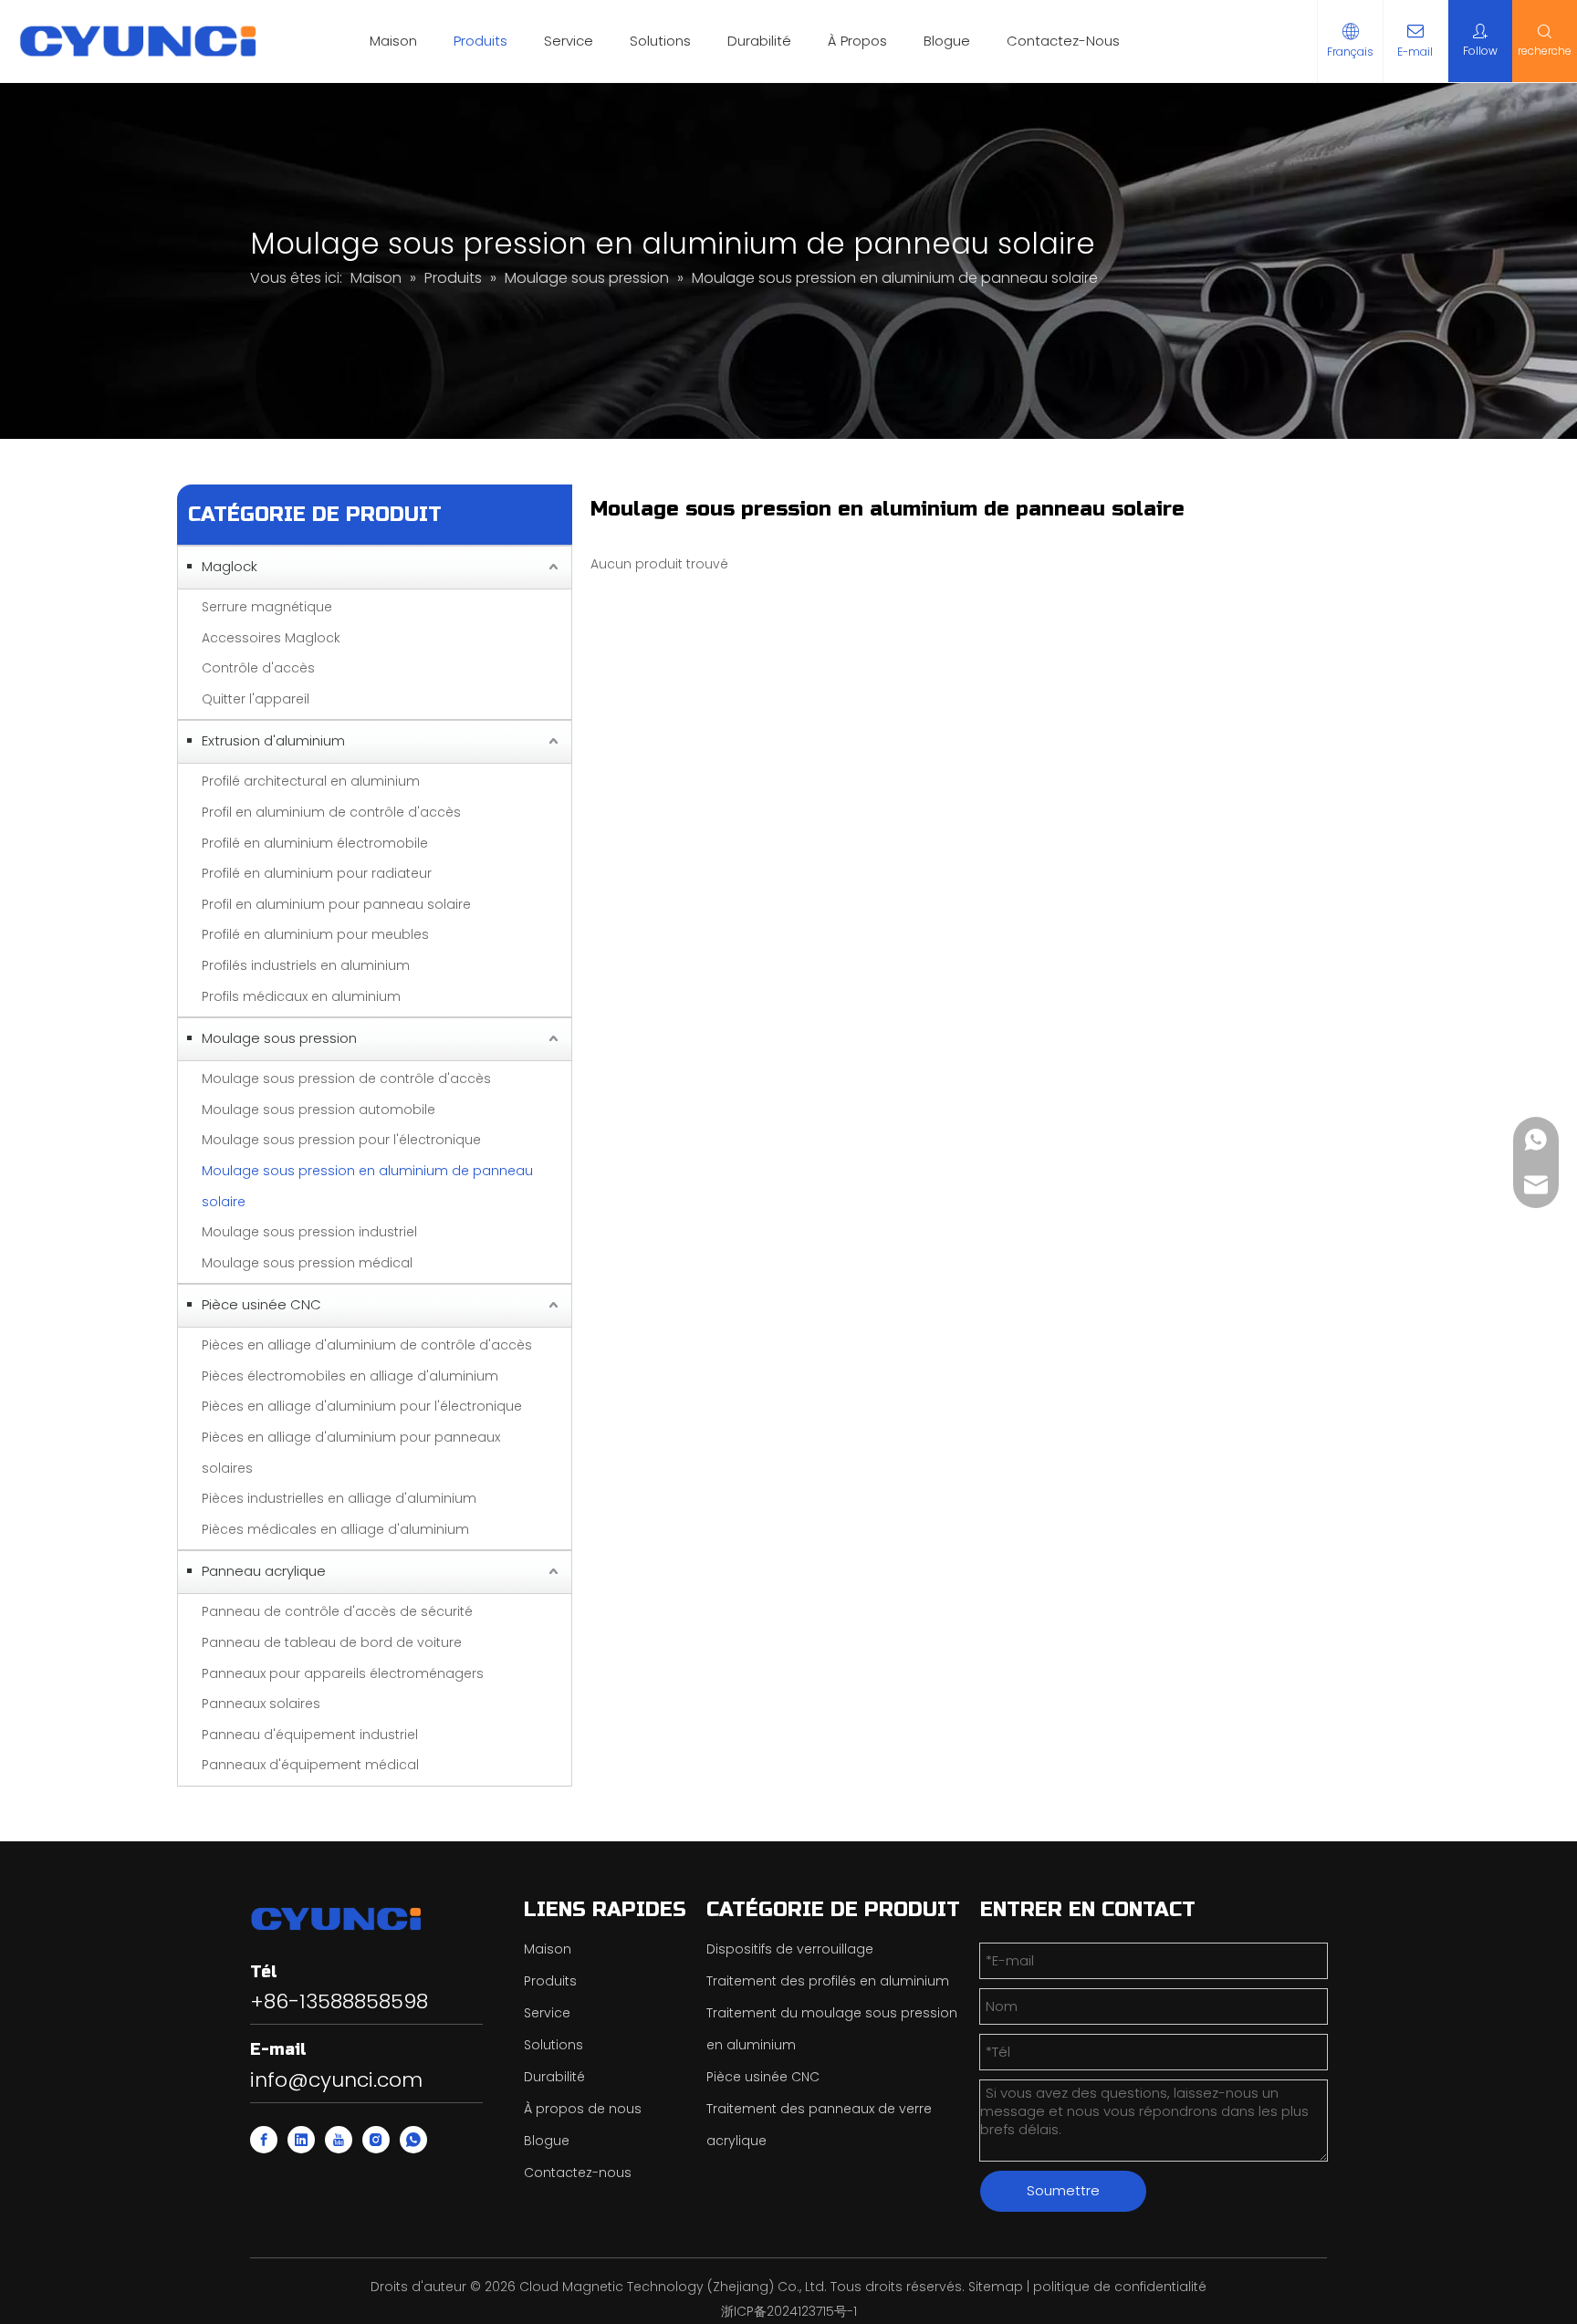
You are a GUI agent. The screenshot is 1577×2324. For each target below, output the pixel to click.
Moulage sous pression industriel (309, 1232)
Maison (393, 41)
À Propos (857, 41)
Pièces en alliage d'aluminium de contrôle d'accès (367, 1345)
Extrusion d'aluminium (273, 740)
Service (569, 41)
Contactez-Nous (1063, 41)
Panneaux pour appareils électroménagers (343, 1673)
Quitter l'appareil (256, 699)
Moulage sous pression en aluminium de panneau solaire (367, 1186)
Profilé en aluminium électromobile (315, 843)
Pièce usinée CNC (261, 1304)
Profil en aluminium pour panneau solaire (336, 904)
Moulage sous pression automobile (319, 1110)
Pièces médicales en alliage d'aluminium (335, 1529)
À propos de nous (583, 2109)
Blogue (947, 41)
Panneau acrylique (264, 1571)
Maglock (230, 566)
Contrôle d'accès (258, 668)
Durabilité (759, 41)
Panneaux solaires (261, 1704)
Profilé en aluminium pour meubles (315, 934)
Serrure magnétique (267, 607)
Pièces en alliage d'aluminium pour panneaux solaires (351, 1453)
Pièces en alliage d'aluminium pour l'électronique (362, 1406)
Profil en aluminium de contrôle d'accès (331, 812)
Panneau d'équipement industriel (310, 1735)
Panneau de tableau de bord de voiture (332, 1642)
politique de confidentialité (1120, 2287)
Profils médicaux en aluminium (301, 996)
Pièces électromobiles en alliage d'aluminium (350, 1376)
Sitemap (996, 2287)
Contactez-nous (578, 2173)
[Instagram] (376, 2140)
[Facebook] (264, 2140)
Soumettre (1063, 2190)
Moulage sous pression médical (307, 1263)
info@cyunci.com (336, 2080)
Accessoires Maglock (271, 638)
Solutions (660, 41)
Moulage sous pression (279, 1038)
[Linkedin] (301, 2140)
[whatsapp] (413, 2140)
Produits (480, 41)
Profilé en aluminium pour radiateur (317, 873)
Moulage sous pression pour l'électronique (341, 1140)
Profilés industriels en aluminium (306, 965)
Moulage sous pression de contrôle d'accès (346, 1079)
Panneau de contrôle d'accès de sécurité (337, 1611)
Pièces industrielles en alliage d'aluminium (339, 1498)
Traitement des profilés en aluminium (828, 1981)
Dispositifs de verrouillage (790, 1949)
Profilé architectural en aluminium (311, 781)
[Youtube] (339, 2140)
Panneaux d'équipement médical (310, 1765)
